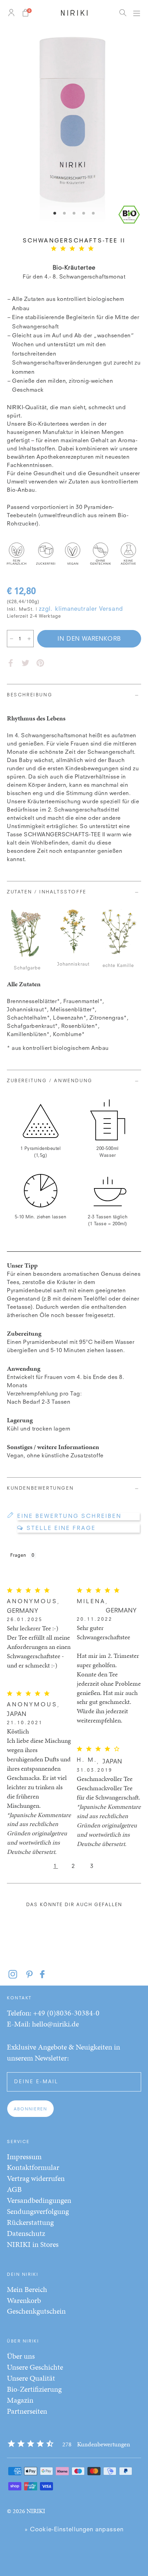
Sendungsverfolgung (38, 2211)
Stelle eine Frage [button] (61, 1529)
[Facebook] (11, 663)
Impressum (24, 2157)
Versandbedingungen (39, 2200)
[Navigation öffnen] (136, 13)
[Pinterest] (40, 663)
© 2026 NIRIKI (26, 2511)
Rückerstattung (30, 2222)
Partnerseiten (27, 2411)
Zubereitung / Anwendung (50, 1081)
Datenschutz (26, 2233)
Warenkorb (24, 2300)
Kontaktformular (33, 2167)
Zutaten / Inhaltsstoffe (47, 892)
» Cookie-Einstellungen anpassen (74, 2530)
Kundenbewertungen (40, 1488)
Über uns (21, 2356)
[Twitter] (25, 663)
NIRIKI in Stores (33, 2244)
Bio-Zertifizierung (34, 2389)
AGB (14, 2189)
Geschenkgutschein (36, 2311)
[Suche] (123, 13)
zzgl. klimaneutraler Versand (81, 609)
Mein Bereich (27, 2289)
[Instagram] (17, 1974)
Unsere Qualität (31, 2378)
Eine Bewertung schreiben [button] (69, 1517)
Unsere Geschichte (35, 2367)
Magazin (20, 2400)
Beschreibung (30, 695)
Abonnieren (30, 2109)
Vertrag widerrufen (36, 2178)
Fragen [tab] (18, 1556)
